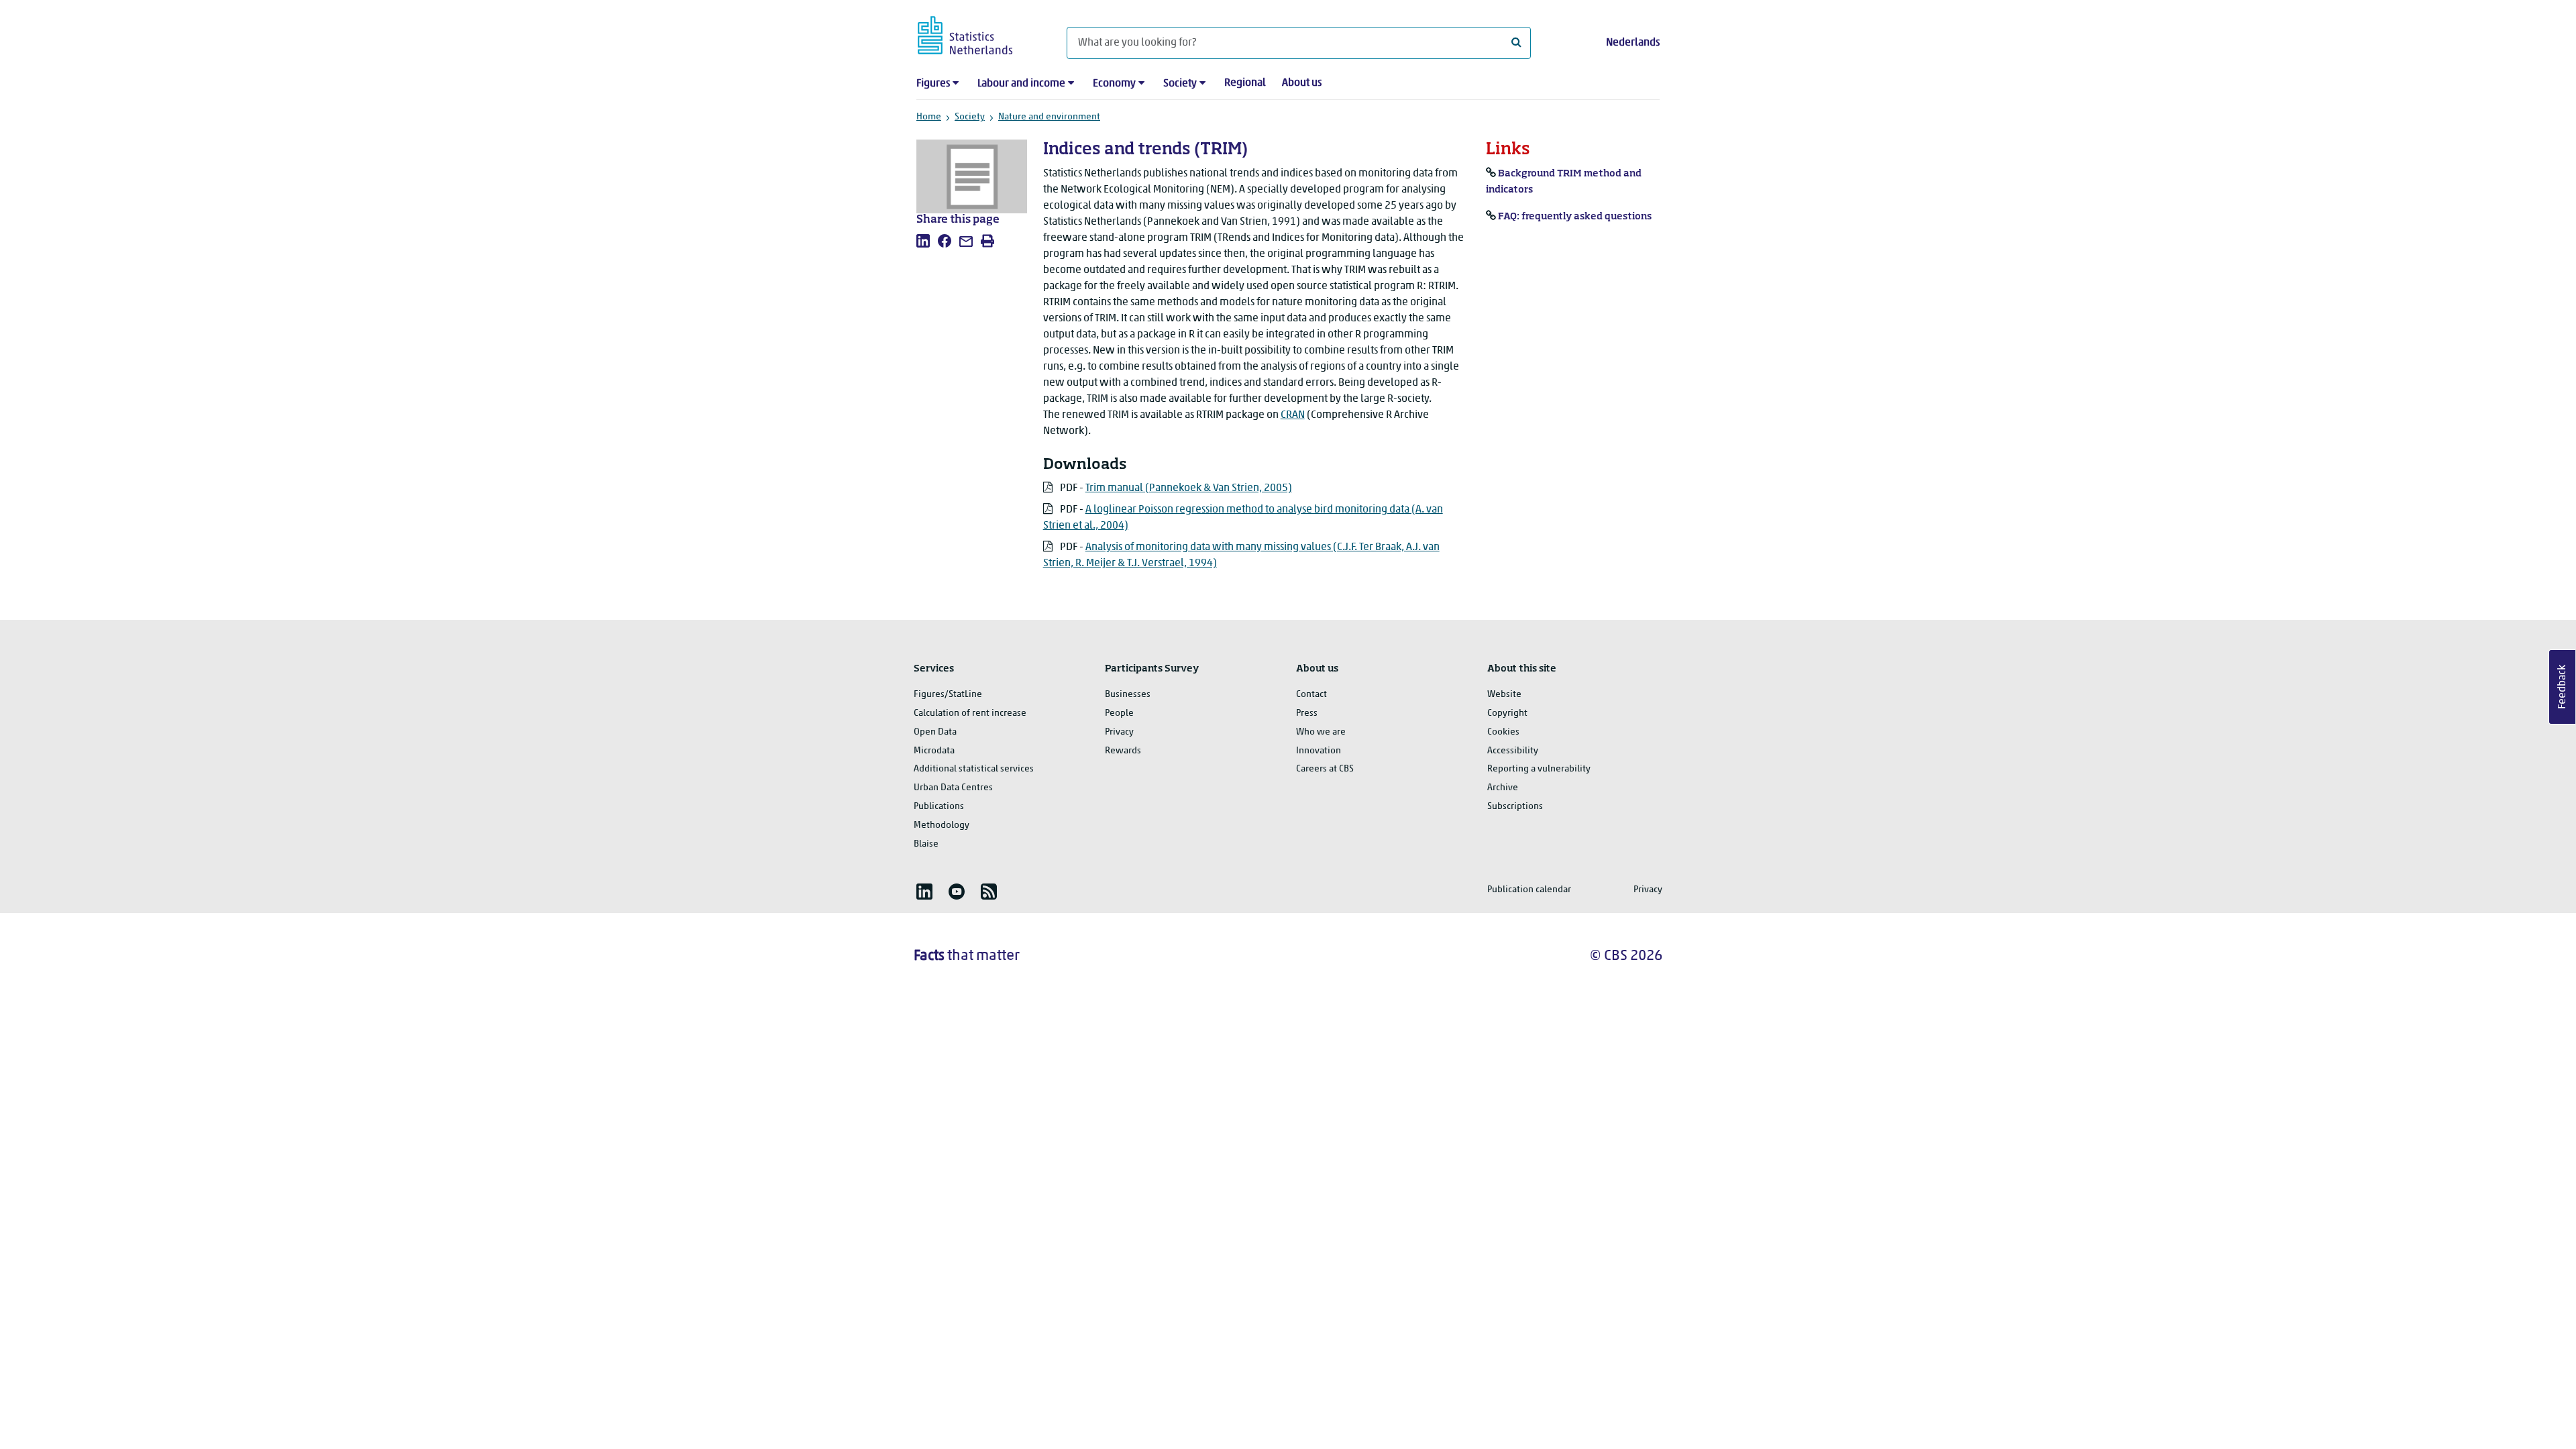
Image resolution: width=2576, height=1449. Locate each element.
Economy (1114, 84)
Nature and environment (1049, 117)
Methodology (942, 825)
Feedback (2563, 687)
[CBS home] (978, 33)
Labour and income (1021, 84)
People (1119, 713)
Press (1307, 713)
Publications (939, 807)
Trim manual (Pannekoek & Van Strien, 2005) (1189, 488)
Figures (933, 84)
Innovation (1319, 751)
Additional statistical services (974, 769)
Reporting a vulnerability (1539, 769)
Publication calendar (1529, 890)
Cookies (1503, 732)
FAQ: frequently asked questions (1575, 217)
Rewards (1123, 751)
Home (929, 117)
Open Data (935, 732)
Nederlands (1633, 43)
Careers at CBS (1325, 769)
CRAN (1293, 415)
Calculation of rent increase (970, 713)
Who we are (1321, 732)
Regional (1245, 83)
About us (1302, 83)
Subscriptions (1515, 807)
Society (1180, 84)
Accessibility (1513, 751)
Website (1504, 695)
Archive (1503, 788)
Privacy (1119, 732)
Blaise (926, 844)
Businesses (1128, 695)
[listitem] (923, 241)
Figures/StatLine (948, 695)
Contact (1311, 695)
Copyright (1507, 713)
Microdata (934, 751)
